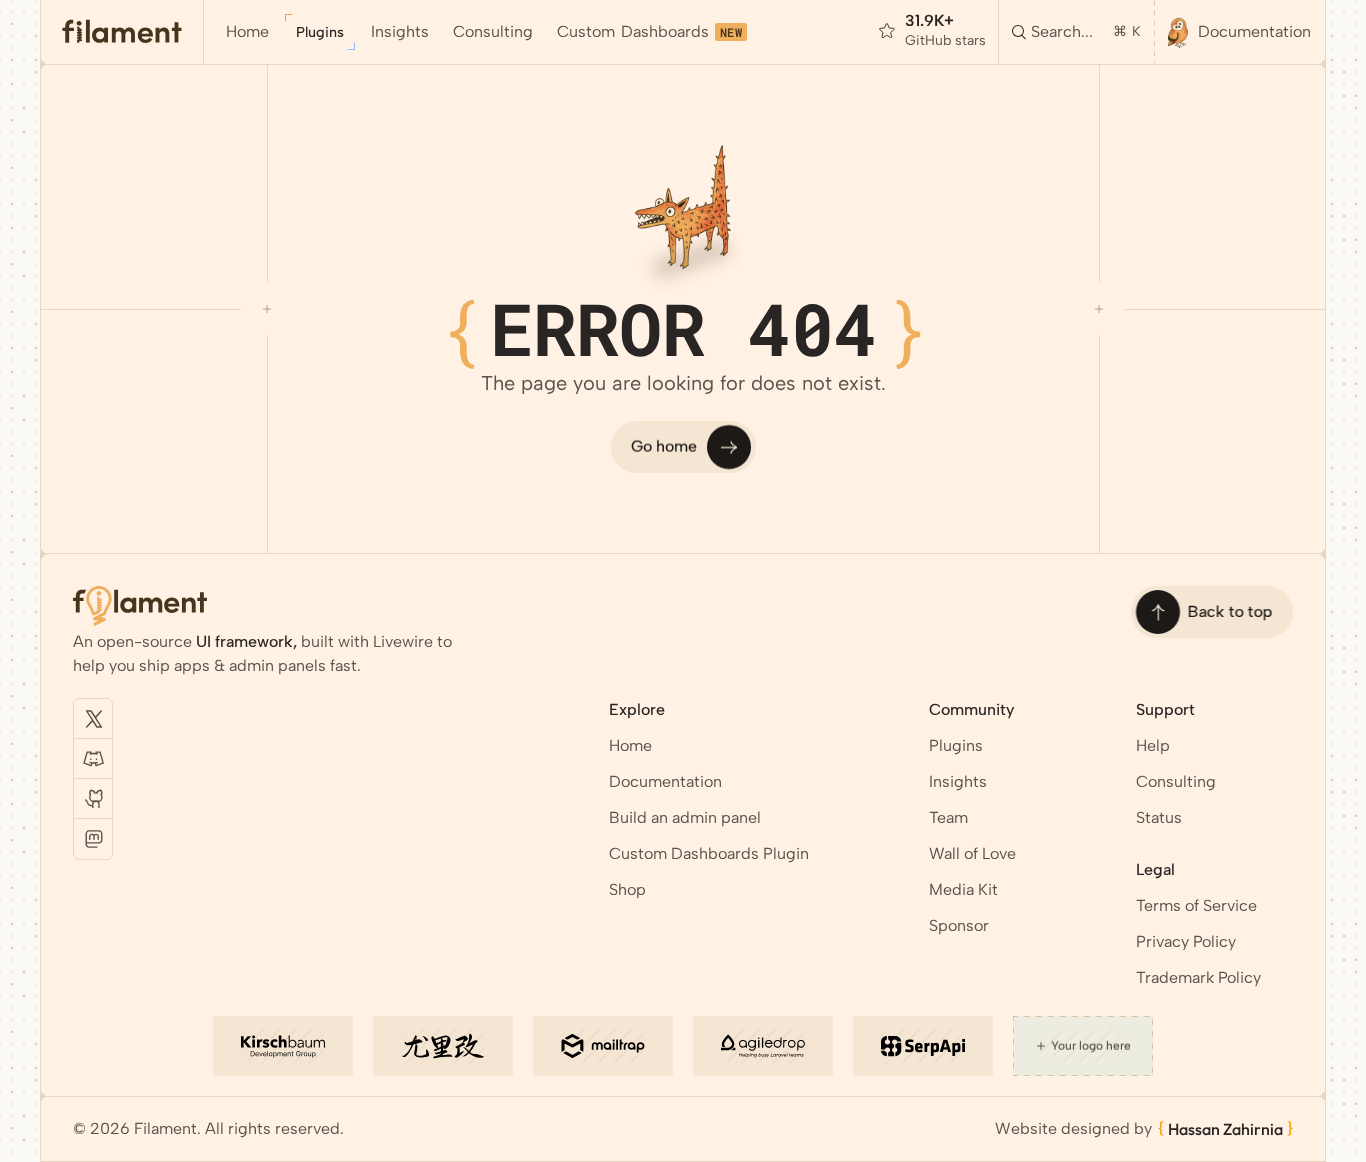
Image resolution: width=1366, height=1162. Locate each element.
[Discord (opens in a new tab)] (94, 759)
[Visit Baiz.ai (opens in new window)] (443, 1046)
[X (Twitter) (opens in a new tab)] (94, 719)
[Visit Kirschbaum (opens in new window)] (283, 1046)
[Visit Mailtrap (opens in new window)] (603, 1046)
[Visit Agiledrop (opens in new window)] (763, 1046)
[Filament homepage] (122, 32)
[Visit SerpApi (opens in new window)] (923, 1046)
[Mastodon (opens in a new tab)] (94, 839)
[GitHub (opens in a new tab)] (94, 799)
